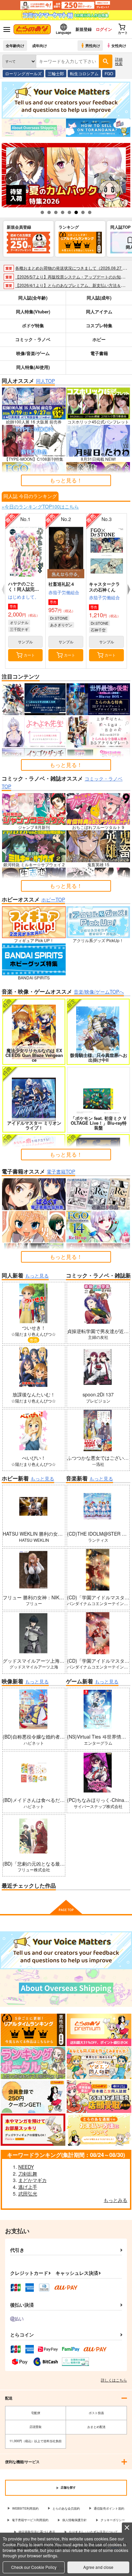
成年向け (40, 45)
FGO (109, 73)
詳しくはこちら (114, 2380)
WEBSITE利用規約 (25, 2508)
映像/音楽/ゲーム (33, 353)
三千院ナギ (19, 629)
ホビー (99, 339)
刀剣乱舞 (28, 2174)
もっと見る (37, 1275)
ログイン (104, 29)
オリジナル (19, 622)
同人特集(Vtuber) (33, 311)
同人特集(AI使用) (33, 367)
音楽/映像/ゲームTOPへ (99, 992)
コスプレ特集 (99, 325)
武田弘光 (28, 2194)
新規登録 (84, 29)
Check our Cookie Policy (34, 2567)
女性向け (119, 45)
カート (29, 655)
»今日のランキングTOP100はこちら (40, 506)
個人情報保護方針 (74, 2520)
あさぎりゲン (61, 625)
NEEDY (26, 2167)
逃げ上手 (28, 2187)
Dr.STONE (59, 618)
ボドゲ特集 (33, 325)
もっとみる (115, 2200)
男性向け (93, 45)
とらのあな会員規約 (66, 2508)
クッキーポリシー (113, 2520)
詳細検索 (119, 61)
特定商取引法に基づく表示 (37, 2532)
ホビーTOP (53, 899)
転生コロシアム (84, 73)
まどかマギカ (32, 2180)
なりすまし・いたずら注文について (93, 2532)
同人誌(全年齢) (33, 298)
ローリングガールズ (23, 73)
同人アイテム (99, 311)
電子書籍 (99, 353)
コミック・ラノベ (33, 339)
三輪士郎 (56, 73)
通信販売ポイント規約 (109, 2508)
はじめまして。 (24, 597)
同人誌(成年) (99, 298)
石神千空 (98, 630)
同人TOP (45, 381)
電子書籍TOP (61, 1171)
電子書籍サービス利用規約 (30, 2520)
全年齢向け (15, 45)
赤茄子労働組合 (64, 592)
